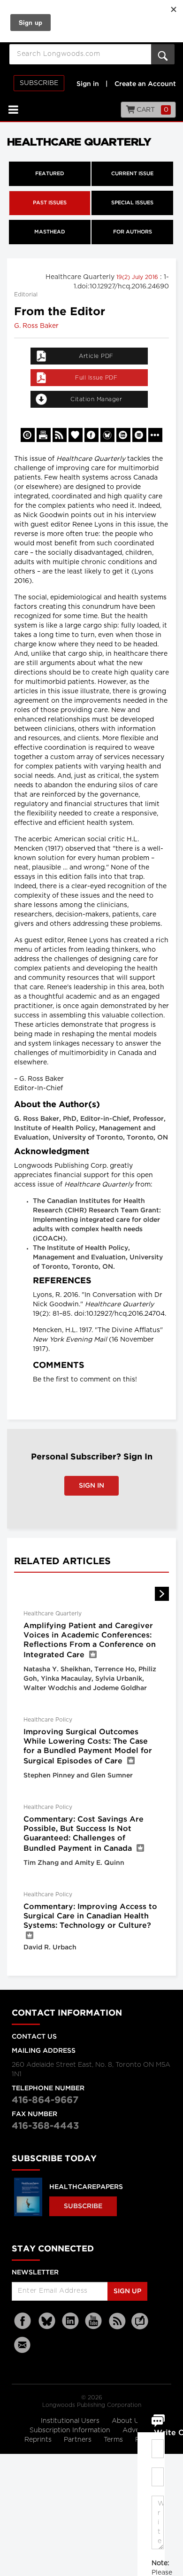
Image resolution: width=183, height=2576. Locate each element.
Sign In (91, 1486)
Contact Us (34, 2037)
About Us (127, 2421)
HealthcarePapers (86, 2187)
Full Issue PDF (96, 378)
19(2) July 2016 (138, 277)
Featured (50, 174)
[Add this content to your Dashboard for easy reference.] (76, 435)
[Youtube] (94, 2321)
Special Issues (132, 203)
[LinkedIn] (70, 2321)
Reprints (39, 2440)
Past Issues (50, 203)
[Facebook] (23, 2321)
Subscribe (39, 83)
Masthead (50, 232)
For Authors (133, 232)
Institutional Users (71, 2421)
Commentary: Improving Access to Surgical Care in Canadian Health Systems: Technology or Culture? (90, 1916)
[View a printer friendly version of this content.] (44, 435)
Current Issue (132, 174)
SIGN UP (127, 2291)
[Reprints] (28, 435)
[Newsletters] (23, 2345)
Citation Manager (96, 399)
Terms (114, 2440)
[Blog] (140, 2327)
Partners (79, 2440)
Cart (152, 110)
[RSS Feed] (117, 2321)
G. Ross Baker (36, 326)
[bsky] (47, 2321)
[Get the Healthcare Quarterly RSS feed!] (60, 435)
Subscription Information (70, 2430)
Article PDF (96, 356)
